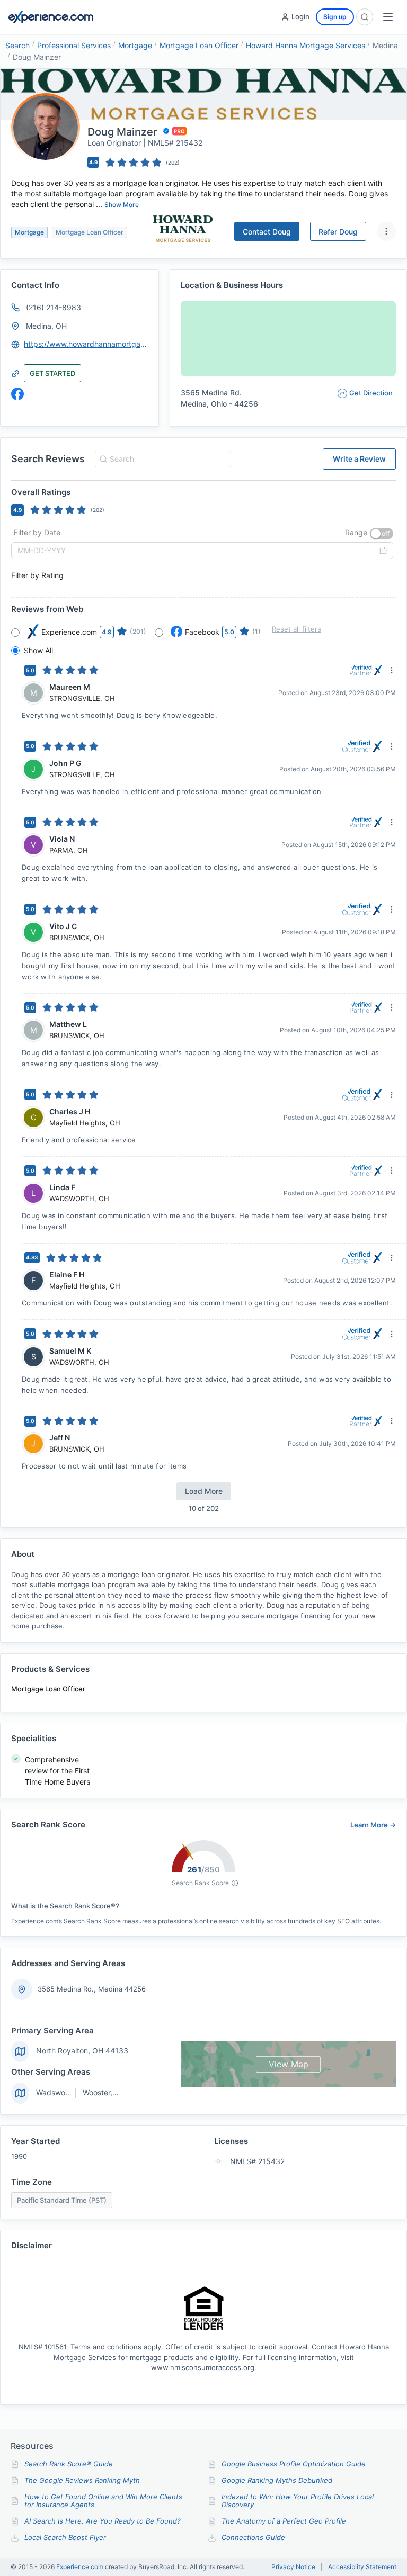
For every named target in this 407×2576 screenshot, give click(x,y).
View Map (289, 2064)
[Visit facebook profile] (17, 394)
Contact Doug (267, 232)
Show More (122, 205)
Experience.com (81, 2567)
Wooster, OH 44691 (117, 2092)
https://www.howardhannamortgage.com (86, 344)
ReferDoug (338, 232)
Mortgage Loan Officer (199, 45)
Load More (204, 1491)
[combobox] (161, 459)
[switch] (382, 534)
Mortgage (135, 45)
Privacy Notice (293, 2567)
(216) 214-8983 (54, 307)
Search (17, 45)
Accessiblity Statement (362, 2567)
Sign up (335, 17)
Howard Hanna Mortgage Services (306, 45)
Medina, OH (46, 326)
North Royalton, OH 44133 (82, 2051)
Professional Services (74, 45)
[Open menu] (388, 17)
